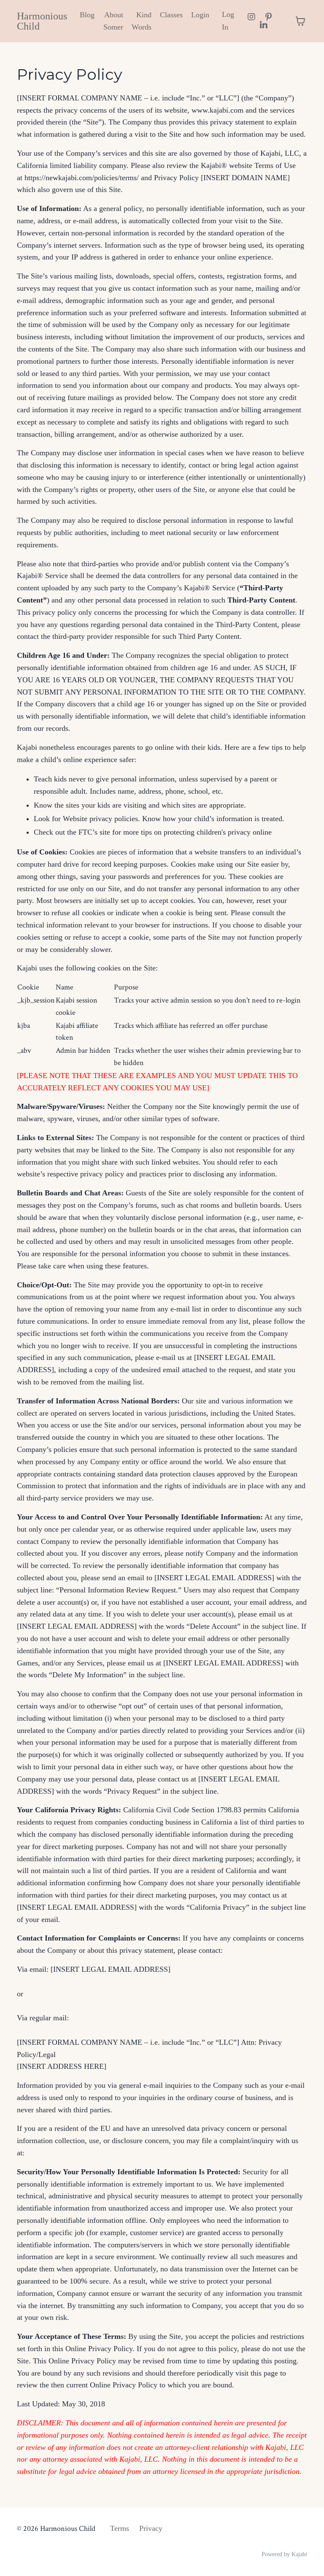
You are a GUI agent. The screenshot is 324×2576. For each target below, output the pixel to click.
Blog (87, 15)
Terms (120, 2528)
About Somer (113, 21)
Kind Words (142, 21)
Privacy (151, 2528)
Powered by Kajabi (284, 2554)
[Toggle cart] (300, 21)
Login (200, 15)
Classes (171, 15)
